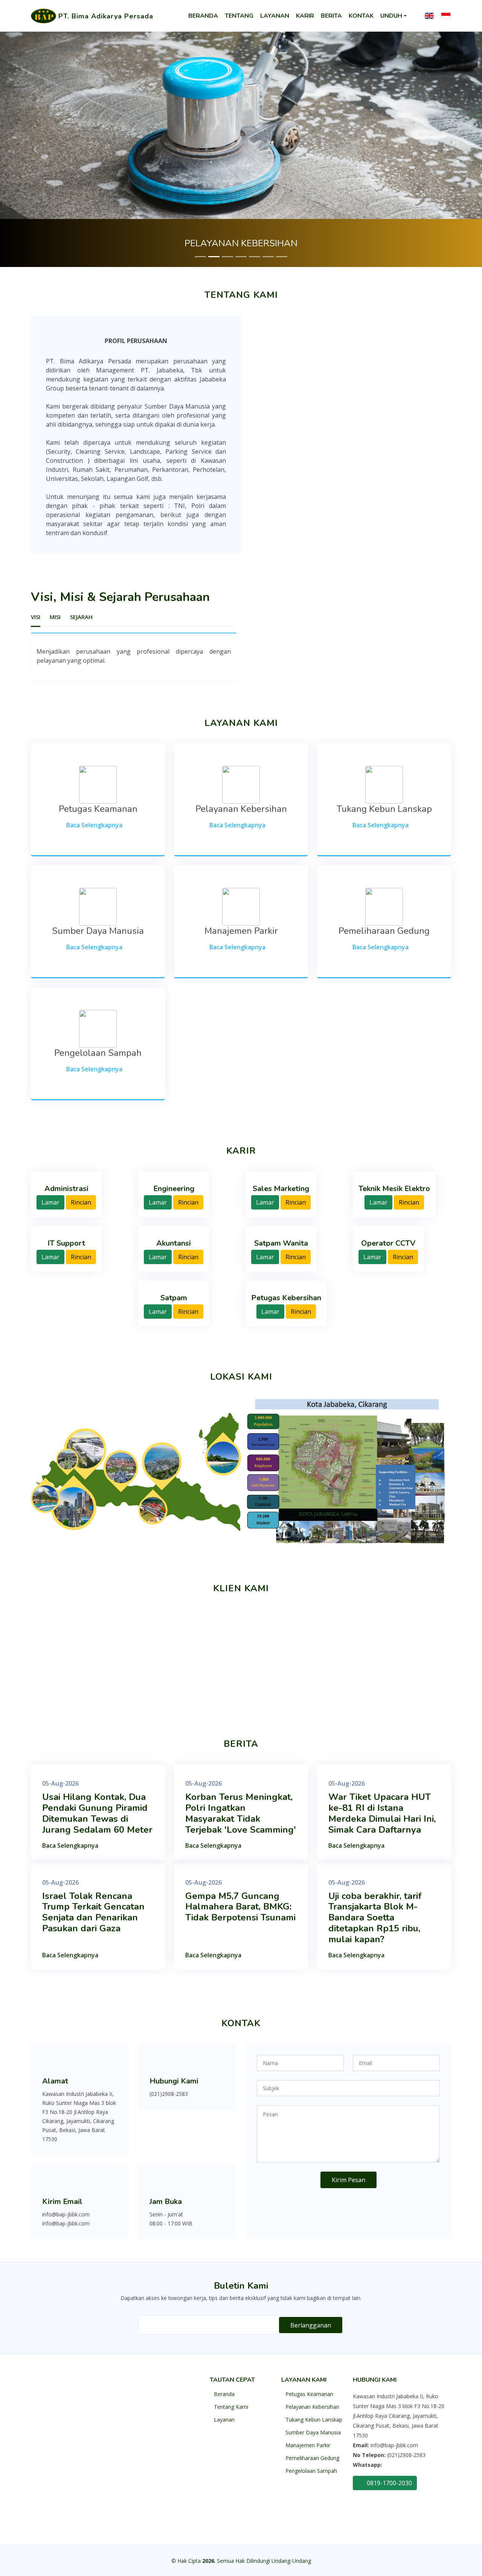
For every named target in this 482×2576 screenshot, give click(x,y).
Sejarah (81, 617)
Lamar (50, 1202)
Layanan (275, 16)
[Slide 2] (214, 257)
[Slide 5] (255, 257)
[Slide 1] (200, 257)
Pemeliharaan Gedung (312, 2458)
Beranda (203, 16)
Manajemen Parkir (308, 2445)
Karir (305, 16)
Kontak (361, 16)
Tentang (239, 16)
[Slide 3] (227, 257)
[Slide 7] (282, 257)
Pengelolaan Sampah (311, 2471)
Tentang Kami (231, 2407)
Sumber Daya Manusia (313, 2433)
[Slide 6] (268, 257)
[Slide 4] (241, 257)
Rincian (81, 1202)
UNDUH (391, 16)
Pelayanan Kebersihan (312, 2407)
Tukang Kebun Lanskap (314, 2420)
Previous (25, 1651)
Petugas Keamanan (309, 2394)
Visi (36, 617)
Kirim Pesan (349, 2180)
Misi (55, 617)
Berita (331, 16)
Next (457, 1651)
